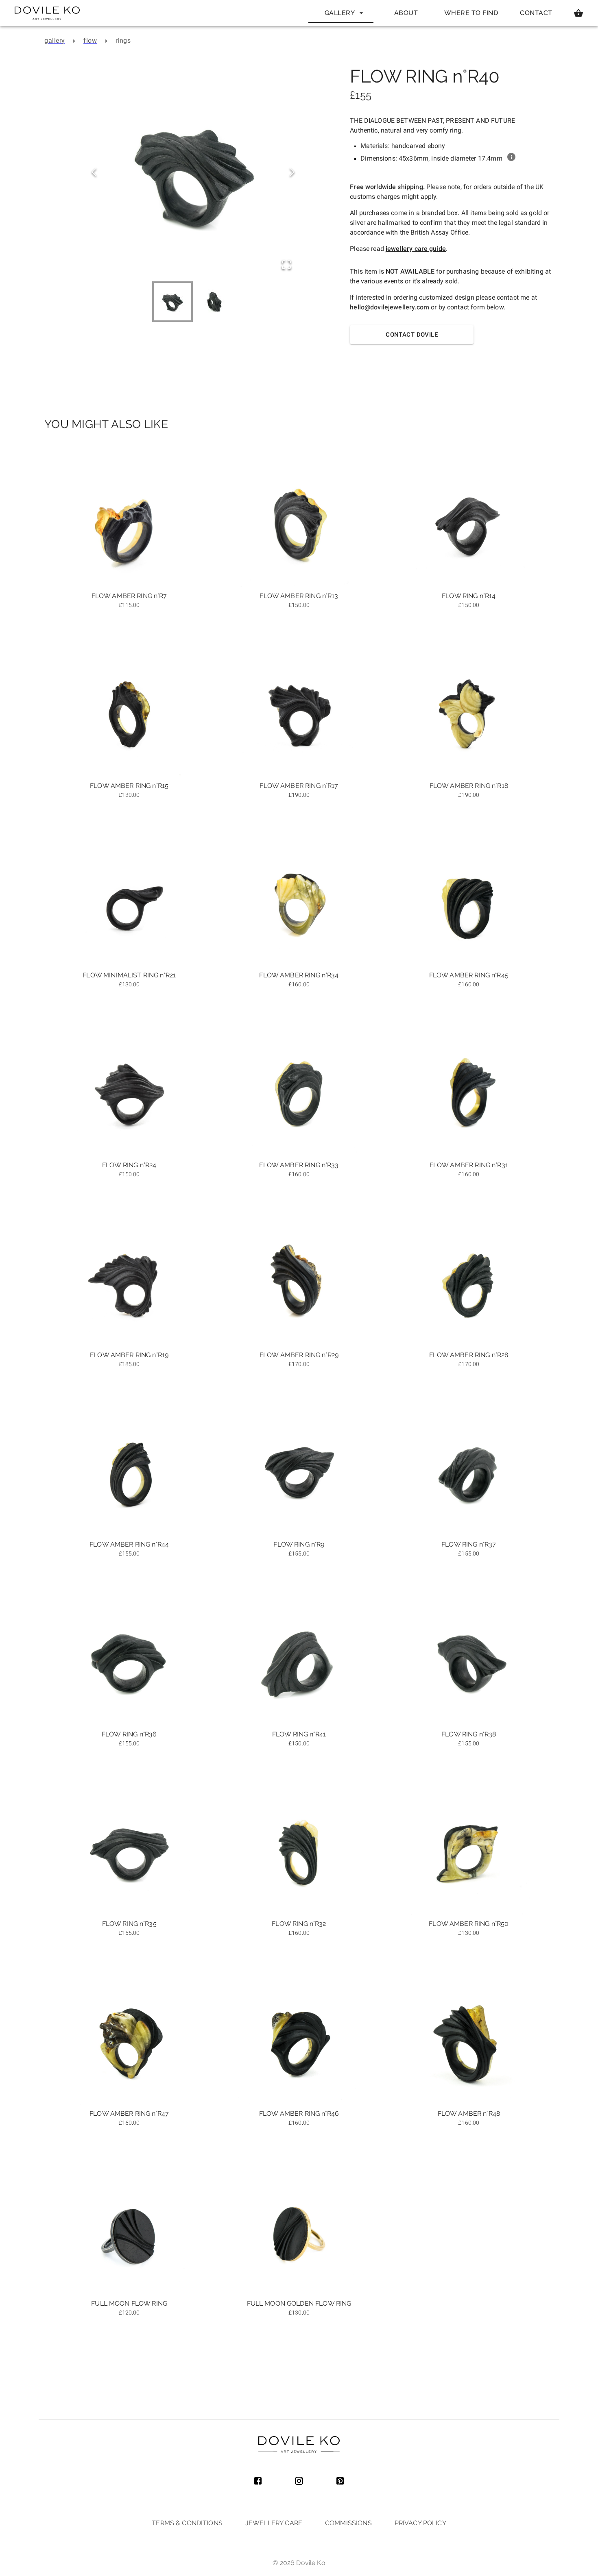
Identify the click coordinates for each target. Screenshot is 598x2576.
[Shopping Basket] (578, 13)
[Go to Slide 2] (214, 302)
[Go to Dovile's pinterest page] (340, 2482)
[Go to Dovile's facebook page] (258, 2482)
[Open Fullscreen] (286, 265)
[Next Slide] (292, 173)
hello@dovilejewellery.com (390, 307)
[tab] (341, 13)
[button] (193, 173)
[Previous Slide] (94, 173)
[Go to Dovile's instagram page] (299, 2482)
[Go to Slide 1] (172, 302)
